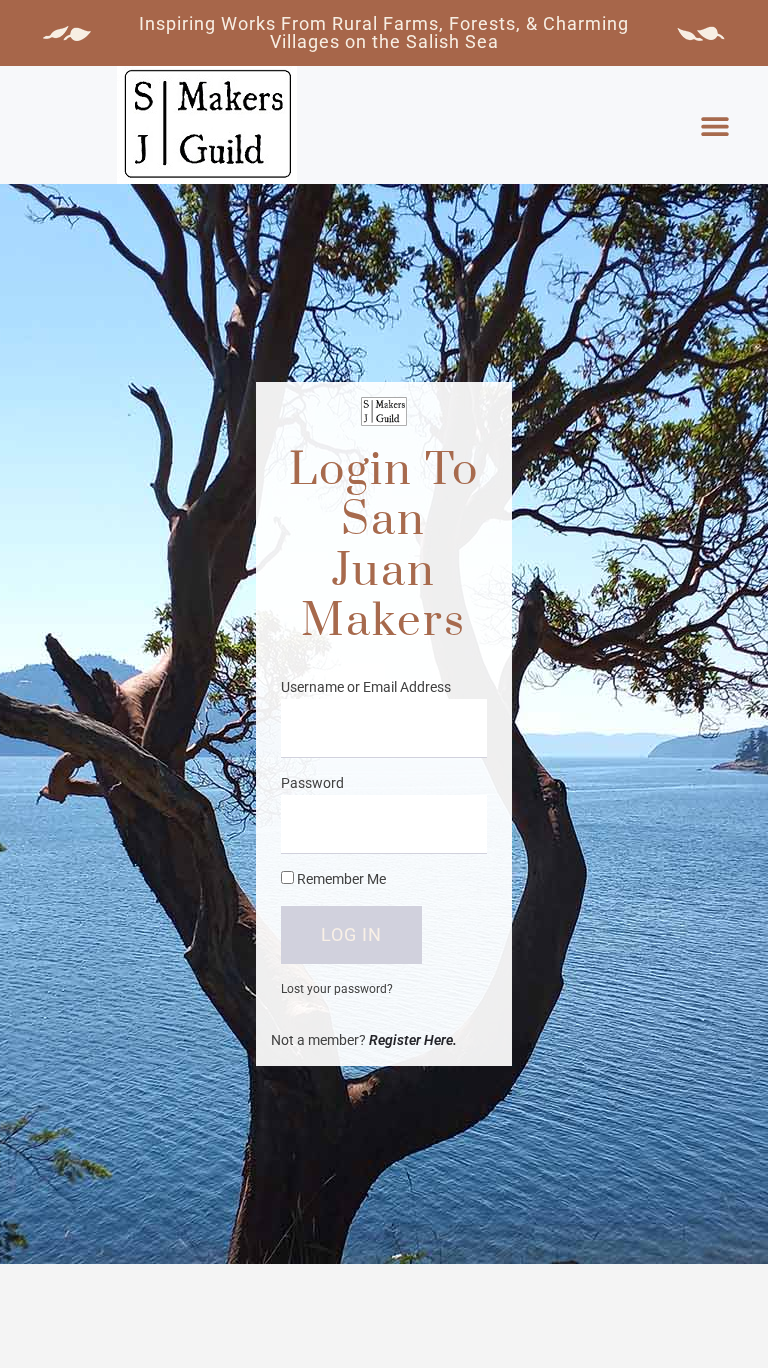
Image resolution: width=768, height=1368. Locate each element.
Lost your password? (337, 989)
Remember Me (340, 879)
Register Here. (413, 1040)
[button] (714, 126)
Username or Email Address (366, 687)
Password (312, 783)
